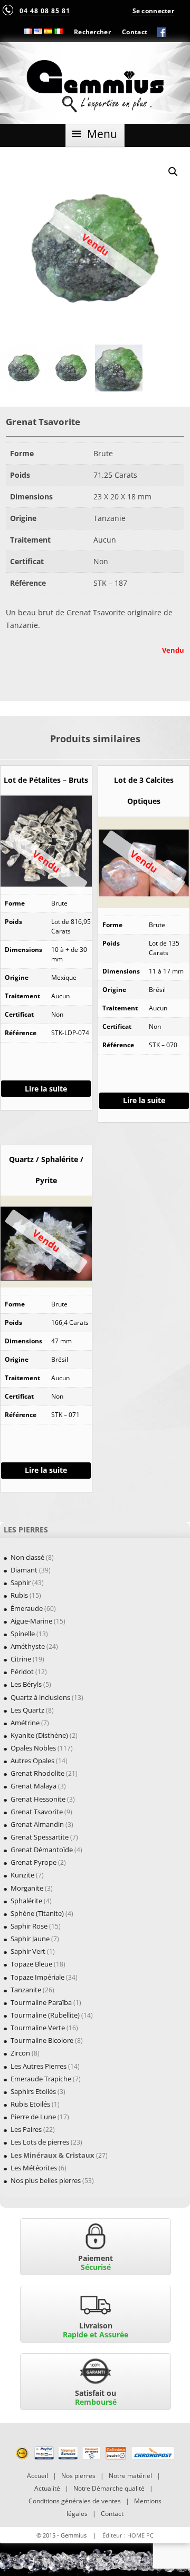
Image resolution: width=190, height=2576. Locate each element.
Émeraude (27, 1608)
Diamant (24, 1570)
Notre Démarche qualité (109, 2488)
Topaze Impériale (37, 1977)
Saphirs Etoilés (33, 2091)
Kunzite (22, 1875)
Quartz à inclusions (40, 1697)
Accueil (37, 2476)
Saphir (21, 1582)
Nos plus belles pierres (46, 2180)
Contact (135, 32)
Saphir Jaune (30, 1939)
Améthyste (28, 1646)
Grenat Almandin (37, 1824)
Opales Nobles (33, 1748)
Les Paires (26, 2129)
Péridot (22, 1672)
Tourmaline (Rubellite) (45, 2015)
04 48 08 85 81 (45, 11)
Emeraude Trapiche (41, 2079)
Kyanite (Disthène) (39, 1735)
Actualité (47, 2488)
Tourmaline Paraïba (41, 2002)
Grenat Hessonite (38, 1799)
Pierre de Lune (33, 2117)
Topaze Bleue (31, 1964)
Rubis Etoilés (30, 2104)
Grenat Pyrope (34, 1862)
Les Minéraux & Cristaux (53, 2155)
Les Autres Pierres (39, 2066)
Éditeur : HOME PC (128, 2535)
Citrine (21, 1659)
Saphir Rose (29, 1926)
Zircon (20, 2053)
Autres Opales (32, 1761)
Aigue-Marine (31, 1621)
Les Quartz (27, 1710)
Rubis (19, 1595)
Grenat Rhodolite (37, 1773)
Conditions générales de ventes (75, 2501)
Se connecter (153, 11)
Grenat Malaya (34, 1786)
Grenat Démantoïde (42, 1850)
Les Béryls (26, 1684)
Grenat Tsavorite (37, 1812)
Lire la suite (46, 1089)
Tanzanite (26, 1990)
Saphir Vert (28, 1951)
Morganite (27, 1888)
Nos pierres (78, 2476)
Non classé (27, 1557)
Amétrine (25, 1723)
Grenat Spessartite (40, 1837)
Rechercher (92, 32)
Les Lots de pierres (40, 2142)
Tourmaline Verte (38, 2028)
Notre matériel (130, 2476)
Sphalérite (26, 1901)
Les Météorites (34, 2168)
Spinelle (23, 1634)
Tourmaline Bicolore (42, 2040)
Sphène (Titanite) (37, 1913)
